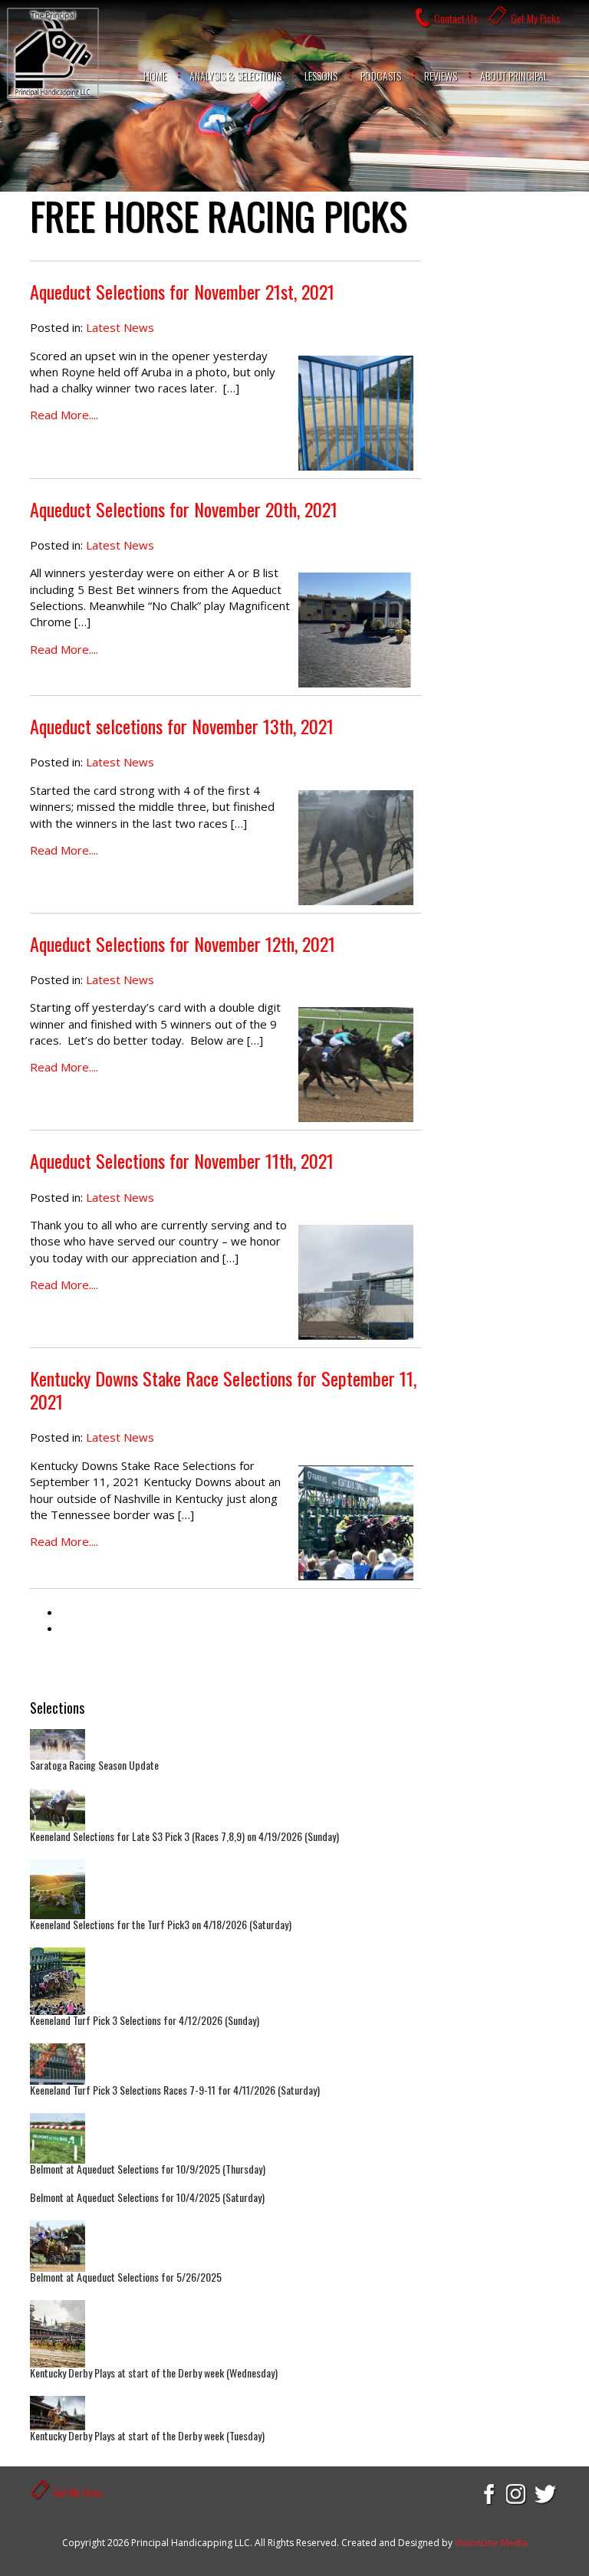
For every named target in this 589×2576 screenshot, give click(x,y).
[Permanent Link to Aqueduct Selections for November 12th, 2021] (356, 1065)
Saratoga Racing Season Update (94, 1765)
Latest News (120, 327)
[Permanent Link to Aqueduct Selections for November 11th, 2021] (356, 1282)
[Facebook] (488, 2493)
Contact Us (456, 18)
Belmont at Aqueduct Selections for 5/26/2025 (126, 2277)
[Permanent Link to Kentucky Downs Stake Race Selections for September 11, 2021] (356, 1523)
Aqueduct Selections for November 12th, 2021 (183, 943)
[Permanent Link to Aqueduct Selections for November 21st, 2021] (356, 413)
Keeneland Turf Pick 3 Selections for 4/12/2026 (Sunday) (145, 2020)
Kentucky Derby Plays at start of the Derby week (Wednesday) (154, 2373)
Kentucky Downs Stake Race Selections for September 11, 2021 (223, 1390)
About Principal (514, 75)
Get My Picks (535, 18)
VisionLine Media (491, 2543)
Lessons (321, 75)
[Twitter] (546, 2493)
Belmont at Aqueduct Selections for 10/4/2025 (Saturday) (147, 2197)
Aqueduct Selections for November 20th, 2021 (184, 509)
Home (155, 75)
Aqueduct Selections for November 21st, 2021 (182, 291)
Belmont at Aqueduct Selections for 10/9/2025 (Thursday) (148, 2169)
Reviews (441, 75)
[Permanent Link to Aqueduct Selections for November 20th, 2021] (356, 630)
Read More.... (64, 415)
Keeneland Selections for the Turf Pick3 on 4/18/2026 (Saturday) (161, 1924)
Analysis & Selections (235, 75)
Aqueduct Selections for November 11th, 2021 (182, 1160)
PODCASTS (381, 75)
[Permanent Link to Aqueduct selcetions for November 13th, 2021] (356, 848)
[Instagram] (517, 2493)
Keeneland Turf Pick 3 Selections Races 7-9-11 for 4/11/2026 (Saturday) (175, 2090)
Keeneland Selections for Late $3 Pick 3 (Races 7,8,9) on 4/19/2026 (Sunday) (184, 1836)
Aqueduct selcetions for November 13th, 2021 (182, 726)
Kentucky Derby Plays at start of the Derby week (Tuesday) (147, 2435)
